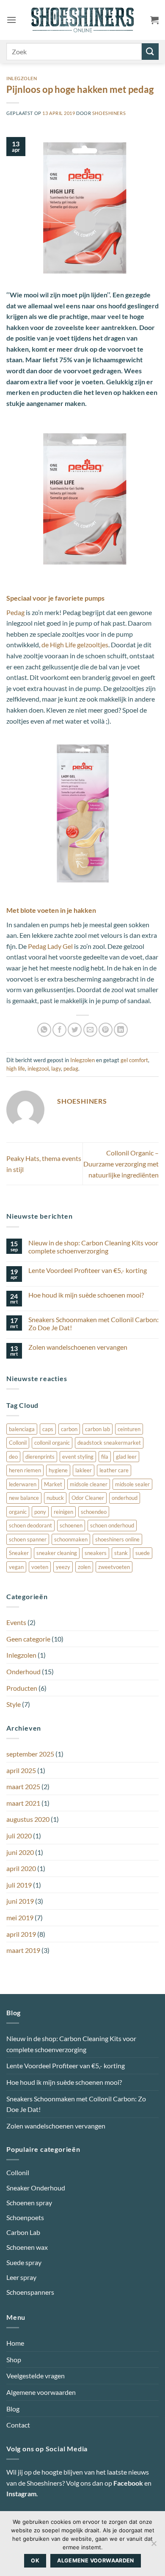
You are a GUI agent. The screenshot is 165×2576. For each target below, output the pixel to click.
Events (16, 1622)
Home (15, 2343)
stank (121, 1553)
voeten (40, 1567)
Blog (13, 2408)
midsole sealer (132, 1484)
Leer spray (21, 2277)
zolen (84, 1567)
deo (13, 1457)
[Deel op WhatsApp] (44, 1030)
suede (143, 1553)
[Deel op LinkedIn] (121, 1030)
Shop (14, 2359)
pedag (71, 1068)
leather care (114, 1470)
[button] (11, 20)
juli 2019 (19, 1885)
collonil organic (52, 1443)
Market (53, 1484)
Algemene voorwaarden (41, 2392)
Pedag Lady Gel (50, 946)
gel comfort (134, 1060)
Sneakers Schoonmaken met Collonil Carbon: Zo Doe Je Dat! (93, 1323)
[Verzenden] (150, 52)
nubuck (55, 1498)
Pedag (15, 612)
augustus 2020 (28, 1819)
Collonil (18, 1443)
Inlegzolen (22, 78)
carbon (69, 1429)
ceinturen (129, 1429)
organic (18, 1512)
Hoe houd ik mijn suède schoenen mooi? (86, 1295)
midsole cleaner (89, 1484)
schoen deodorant (30, 1525)
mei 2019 (20, 1917)
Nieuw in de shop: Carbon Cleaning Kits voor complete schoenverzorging (93, 1247)
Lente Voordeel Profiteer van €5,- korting (88, 1270)
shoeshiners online (117, 1539)
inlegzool (38, 1068)
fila (105, 1457)
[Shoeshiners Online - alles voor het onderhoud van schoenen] (83, 20)
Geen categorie (28, 1639)
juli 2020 (19, 1836)
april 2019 (21, 1934)
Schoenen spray (29, 2203)
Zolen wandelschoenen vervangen (78, 1347)
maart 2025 (23, 1786)
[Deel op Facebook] (59, 1030)
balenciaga (22, 1429)
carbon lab (98, 1429)
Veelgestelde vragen (36, 2376)
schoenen (71, 1525)
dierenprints (40, 1457)
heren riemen (25, 1470)
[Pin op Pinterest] (106, 1030)
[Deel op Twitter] (75, 1030)
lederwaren (23, 1484)
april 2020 (21, 1868)
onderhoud (125, 1498)
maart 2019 (23, 1950)
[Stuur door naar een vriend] (90, 1030)
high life (16, 1068)
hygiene (58, 1470)
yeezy (63, 1567)
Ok (35, 2561)
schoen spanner (28, 1539)
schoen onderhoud (112, 1525)
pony (40, 1512)
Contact (18, 2425)
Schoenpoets (25, 2217)
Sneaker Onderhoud (36, 2187)
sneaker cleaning (57, 1553)
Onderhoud (23, 1671)
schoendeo (94, 1512)
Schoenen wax (27, 2247)
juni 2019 (20, 1901)
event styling (78, 1457)
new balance (24, 1498)
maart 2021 (23, 1803)
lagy (56, 1068)
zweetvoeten (114, 1567)
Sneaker (19, 1553)
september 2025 (30, 1754)
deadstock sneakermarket (109, 1443)
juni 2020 (20, 1852)
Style (14, 1704)
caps (48, 1429)
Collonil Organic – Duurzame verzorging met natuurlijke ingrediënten (121, 1164)
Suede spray (24, 2262)
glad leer (126, 1457)
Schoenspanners (30, 2292)
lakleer (84, 1470)
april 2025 (21, 1770)
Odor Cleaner (88, 1498)
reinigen (63, 1512)
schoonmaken (71, 1539)
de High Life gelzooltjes (75, 645)
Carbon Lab (23, 2232)
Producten (22, 1688)
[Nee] (154, 2546)
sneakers (96, 1553)
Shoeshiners (109, 113)
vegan (16, 1567)
